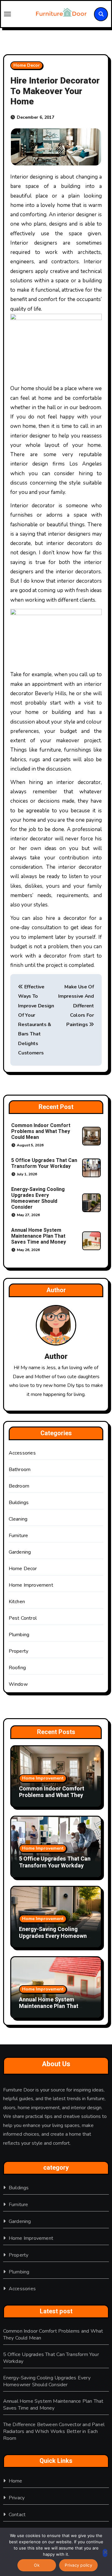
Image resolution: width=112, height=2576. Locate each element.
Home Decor (27, 65)
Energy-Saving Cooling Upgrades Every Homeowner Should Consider (38, 1198)
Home (16, 2481)
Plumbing (19, 1635)
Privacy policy (78, 2565)
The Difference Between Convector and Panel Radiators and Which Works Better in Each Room (54, 2431)
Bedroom (19, 1486)
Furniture (19, 1536)
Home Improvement (31, 1585)
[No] (105, 2553)
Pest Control (23, 1618)
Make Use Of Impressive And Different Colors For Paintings (76, 1006)
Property (19, 1651)
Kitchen (17, 1602)
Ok (37, 2565)
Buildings (19, 1503)
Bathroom (20, 1470)
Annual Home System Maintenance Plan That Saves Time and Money (39, 1236)
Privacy (17, 2498)
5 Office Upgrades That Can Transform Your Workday (44, 1163)
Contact (17, 2515)
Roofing (17, 1668)
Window (18, 1684)
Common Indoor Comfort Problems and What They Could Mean (41, 1131)
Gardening (20, 1552)
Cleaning (18, 1519)
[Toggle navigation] (16, 14)
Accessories (22, 1453)
